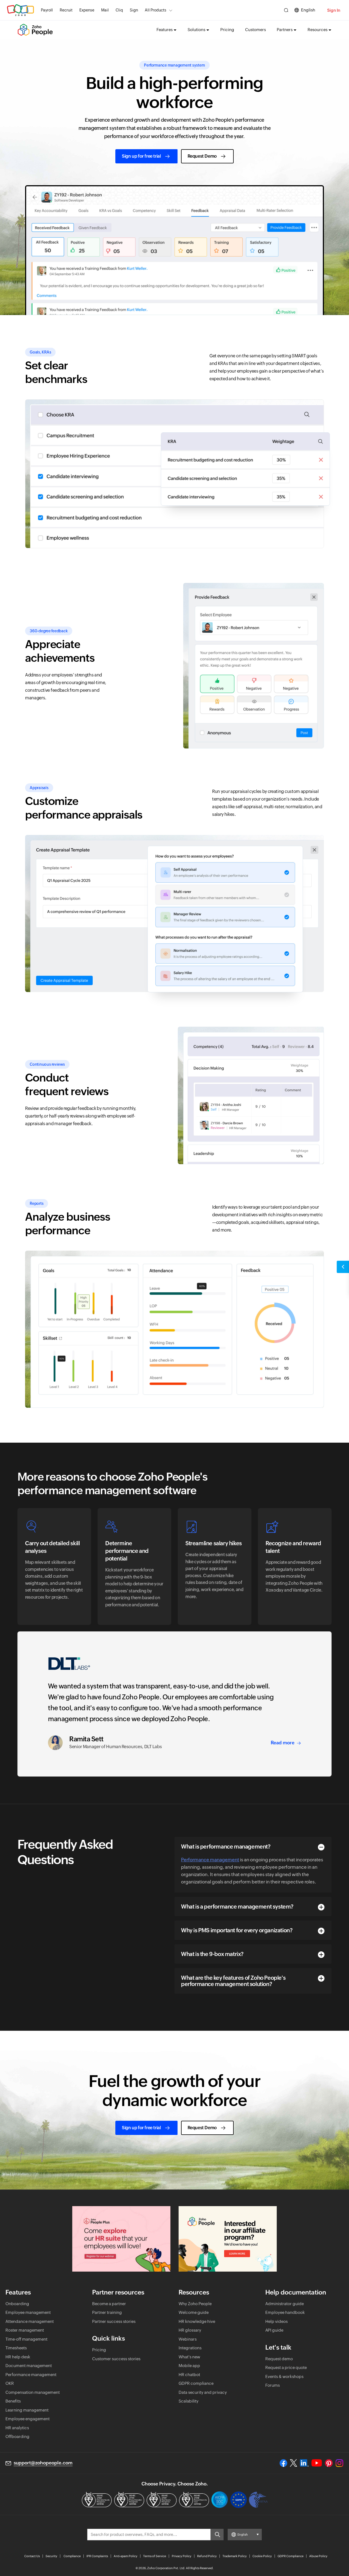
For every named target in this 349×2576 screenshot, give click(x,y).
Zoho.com (20, 10)
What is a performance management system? (237, 1906)
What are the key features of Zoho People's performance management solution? (233, 1981)
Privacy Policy (182, 2556)
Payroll (47, 10)
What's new (189, 2357)
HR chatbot (189, 2375)
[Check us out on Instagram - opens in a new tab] (339, 2463)
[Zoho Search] (286, 10)
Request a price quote (286, 2367)
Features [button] (165, 30)
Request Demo (202, 156)
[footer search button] (217, 2535)
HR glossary (190, 2330)
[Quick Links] (343, 1267)
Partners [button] (285, 30)
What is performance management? (226, 1846)
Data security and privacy (203, 2392)
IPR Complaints (97, 2556)
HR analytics (17, 2428)
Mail (105, 10)
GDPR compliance (196, 2383)
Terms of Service (155, 2556)
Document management (29, 2366)
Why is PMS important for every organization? (237, 1930)
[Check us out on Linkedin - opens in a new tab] (304, 2463)
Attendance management (30, 2321)
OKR (10, 2383)
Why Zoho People (195, 2304)
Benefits (13, 2401)
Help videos (276, 2321)
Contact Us (32, 2556)
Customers (255, 30)
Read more (283, 1743)
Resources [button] (318, 30)
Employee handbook (285, 2312)
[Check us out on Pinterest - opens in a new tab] (329, 2463)
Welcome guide (194, 2312)
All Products (156, 10)
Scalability (189, 2401)
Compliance (72, 2556)
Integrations (190, 2348)
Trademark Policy (235, 2556)
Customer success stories (116, 2359)
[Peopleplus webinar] (121, 2239)
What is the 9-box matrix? (212, 1954)
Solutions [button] (196, 30)
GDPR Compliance (291, 2556)
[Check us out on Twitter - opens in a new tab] (294, 2463)
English (308, 10)
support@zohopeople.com (43, 2463)
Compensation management (33, 2392)
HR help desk (18, 2357)
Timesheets (16, 2348)
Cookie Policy (262, 2556)
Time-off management (26, 2339)
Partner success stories (114, 2321)
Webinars (188, 2339)
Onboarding (17, 2304)
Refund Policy (207, 2556)
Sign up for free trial (141, 156)
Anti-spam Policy (126, 2556)
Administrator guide (285, 2304)
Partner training (107, 2312)
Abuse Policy (318, 2556)
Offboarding (17, 2436)
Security (51, 2556)
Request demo (279, 2359)
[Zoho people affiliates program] (228, 2239)
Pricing (227, 30)
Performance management (210, 1860)
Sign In (334, 10)
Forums (273, 2385)
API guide (274, 2330)
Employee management (28, 2312)
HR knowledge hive (197, 2321)
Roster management (25, 2330)
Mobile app (189, 2366)
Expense (87, 10)
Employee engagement (28, 2419)
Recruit (66, 10)
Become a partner (109, 2304)
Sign (134, 10)
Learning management (27, 2410)
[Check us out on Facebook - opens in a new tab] (283, 2463)
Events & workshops (284, 2376)
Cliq (119, 10)
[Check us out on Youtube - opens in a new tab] (317, 2463)
